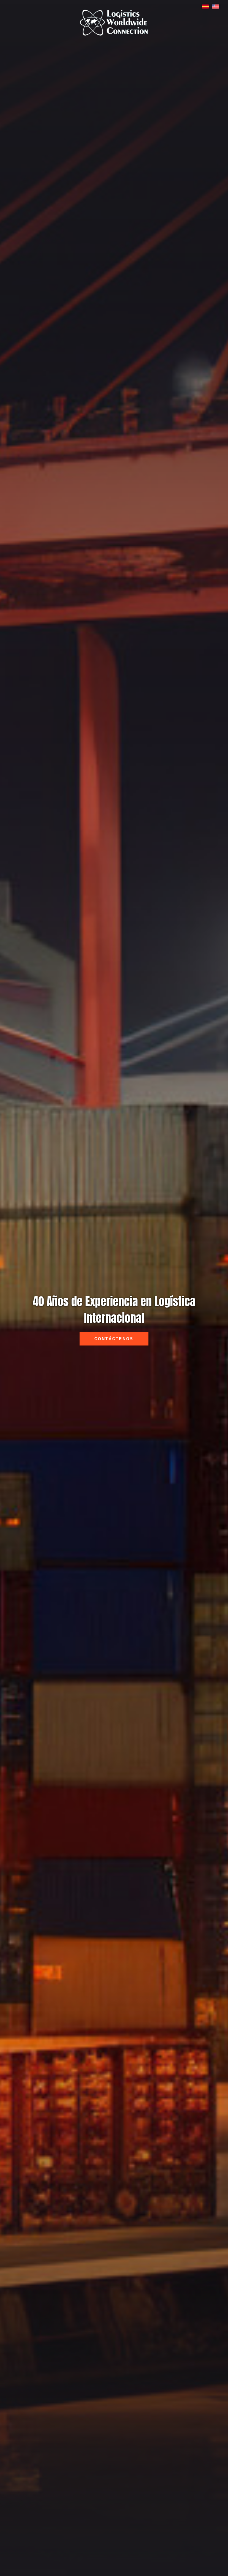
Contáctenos (114, 1339)
